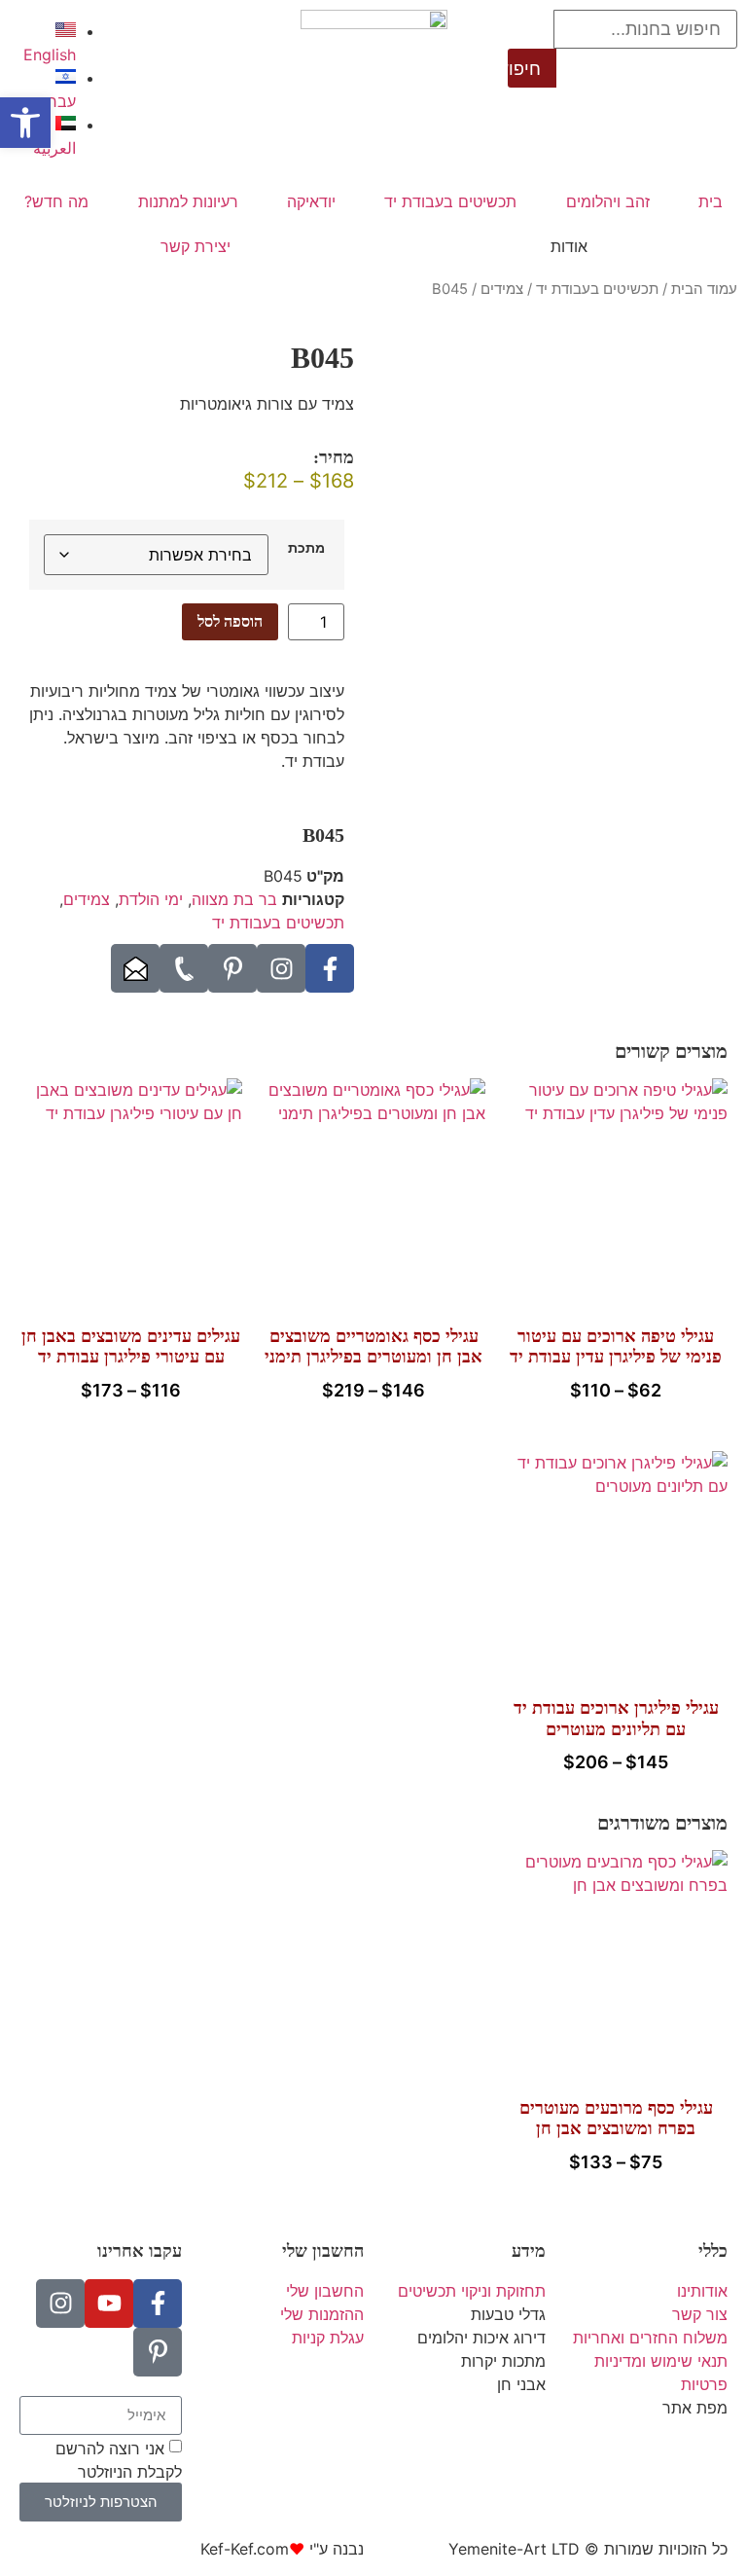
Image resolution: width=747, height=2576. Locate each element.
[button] (25, 123)
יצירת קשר (196, 246)
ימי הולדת (151, 899)
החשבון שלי (323, 2251)
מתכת (306, 548)
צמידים (502, 289)
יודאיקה (311, 201)
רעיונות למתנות (188, 201)
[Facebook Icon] (330, 968)
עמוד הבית (704, 289)
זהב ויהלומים (608, 201)
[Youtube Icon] (109, 2304)
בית (711, 201)
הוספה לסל (230, 621)
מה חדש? (56, 201)
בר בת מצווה (234, 899)
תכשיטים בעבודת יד (450, 201)
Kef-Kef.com (245, 2549)
